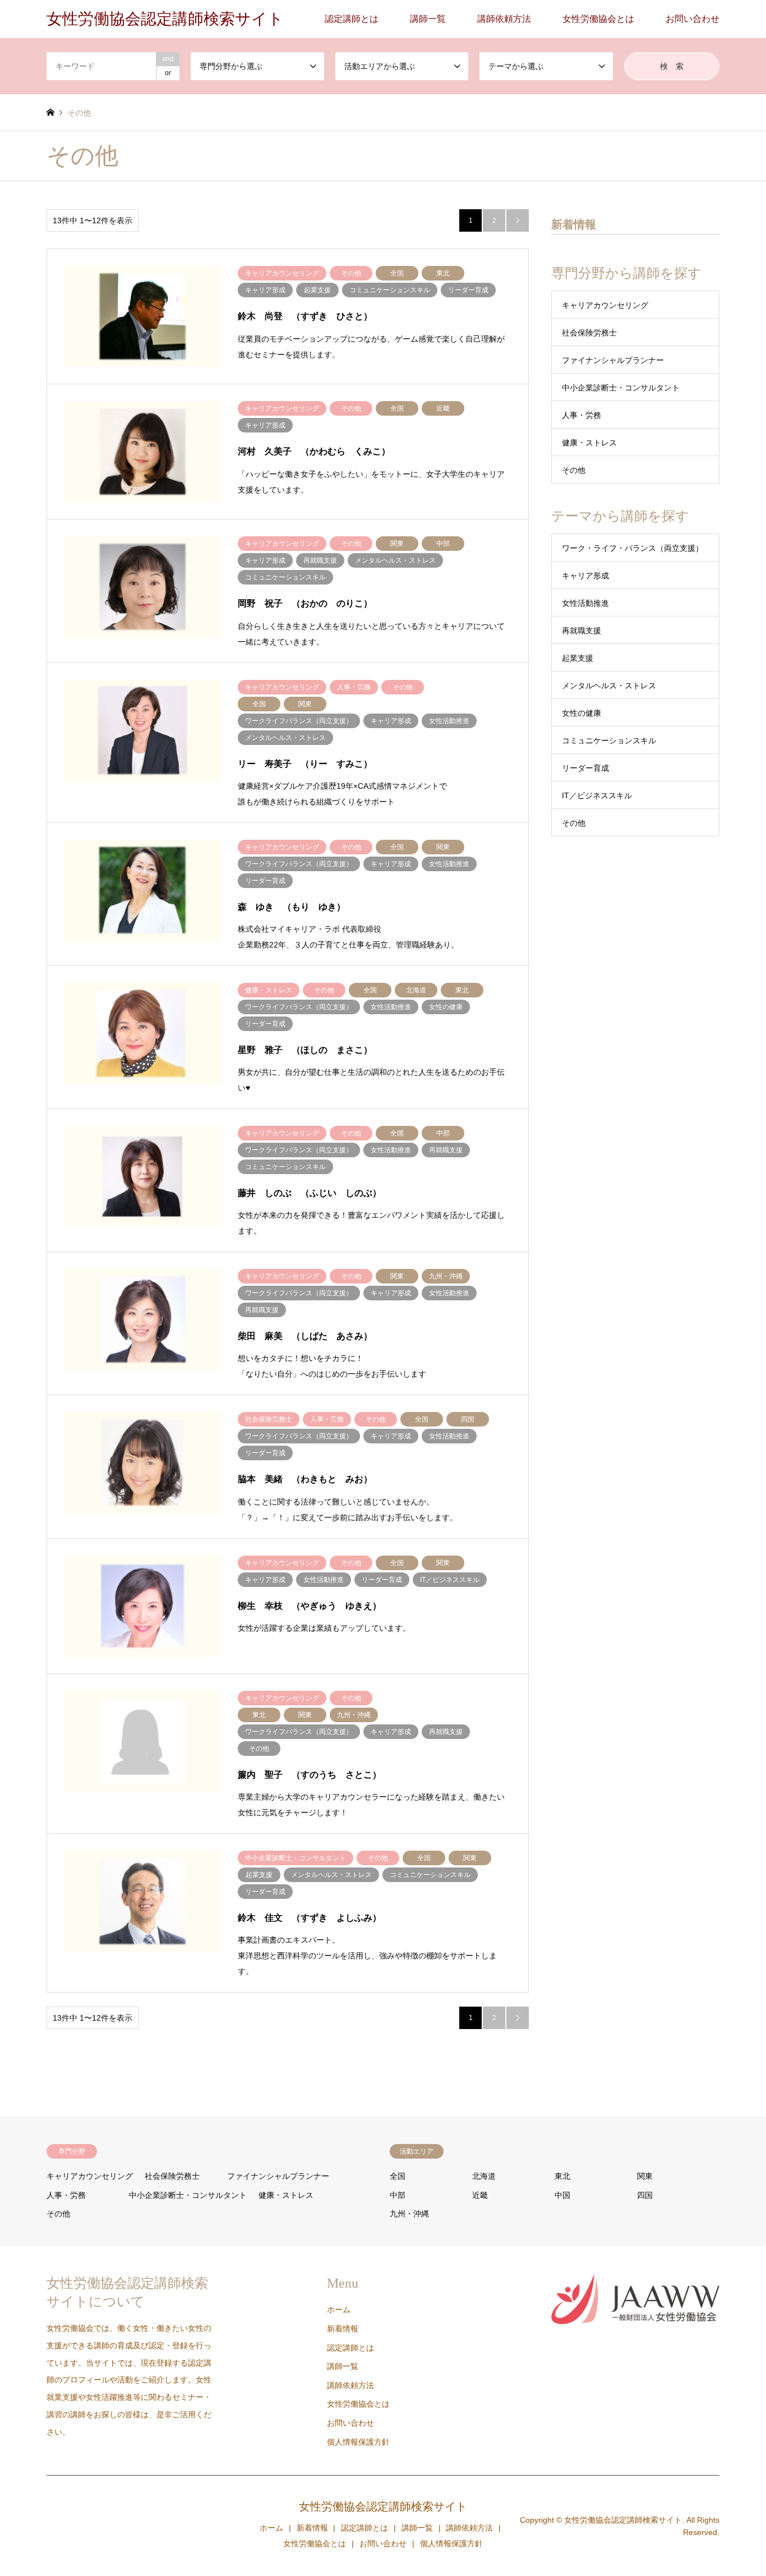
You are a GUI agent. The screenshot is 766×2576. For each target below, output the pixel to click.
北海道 (484, 2176)
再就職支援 (582, 631)
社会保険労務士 (589, 333)
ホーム (339, 2310)
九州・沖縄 (409, 2214)
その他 (574, 470)
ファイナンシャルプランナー (613, 360)
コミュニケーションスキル (609, 740)
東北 (562, 2176)
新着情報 (343, 2329)
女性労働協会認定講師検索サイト (383, 2506)
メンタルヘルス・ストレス (609, 686)
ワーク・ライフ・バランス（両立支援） (633, 548)
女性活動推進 (585, 603)
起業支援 (578, 658)
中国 (562, 2195)
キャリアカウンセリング (605, 305)
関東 (645, 2176)
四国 (645, 2195)
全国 (398, 2176)
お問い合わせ (693, 19)
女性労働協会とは (598, 19)
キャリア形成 (585, 576)
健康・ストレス (589, 443)
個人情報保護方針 (358, 2442)
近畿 (480, 2195)
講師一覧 (428, 19)
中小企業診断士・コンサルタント (621, 388)
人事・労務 (582, 415)
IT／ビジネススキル (597, 795)
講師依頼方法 (504, 19)
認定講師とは (352, 19)
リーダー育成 (585, 768)
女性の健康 (582, 713)
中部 (398, 2195)
